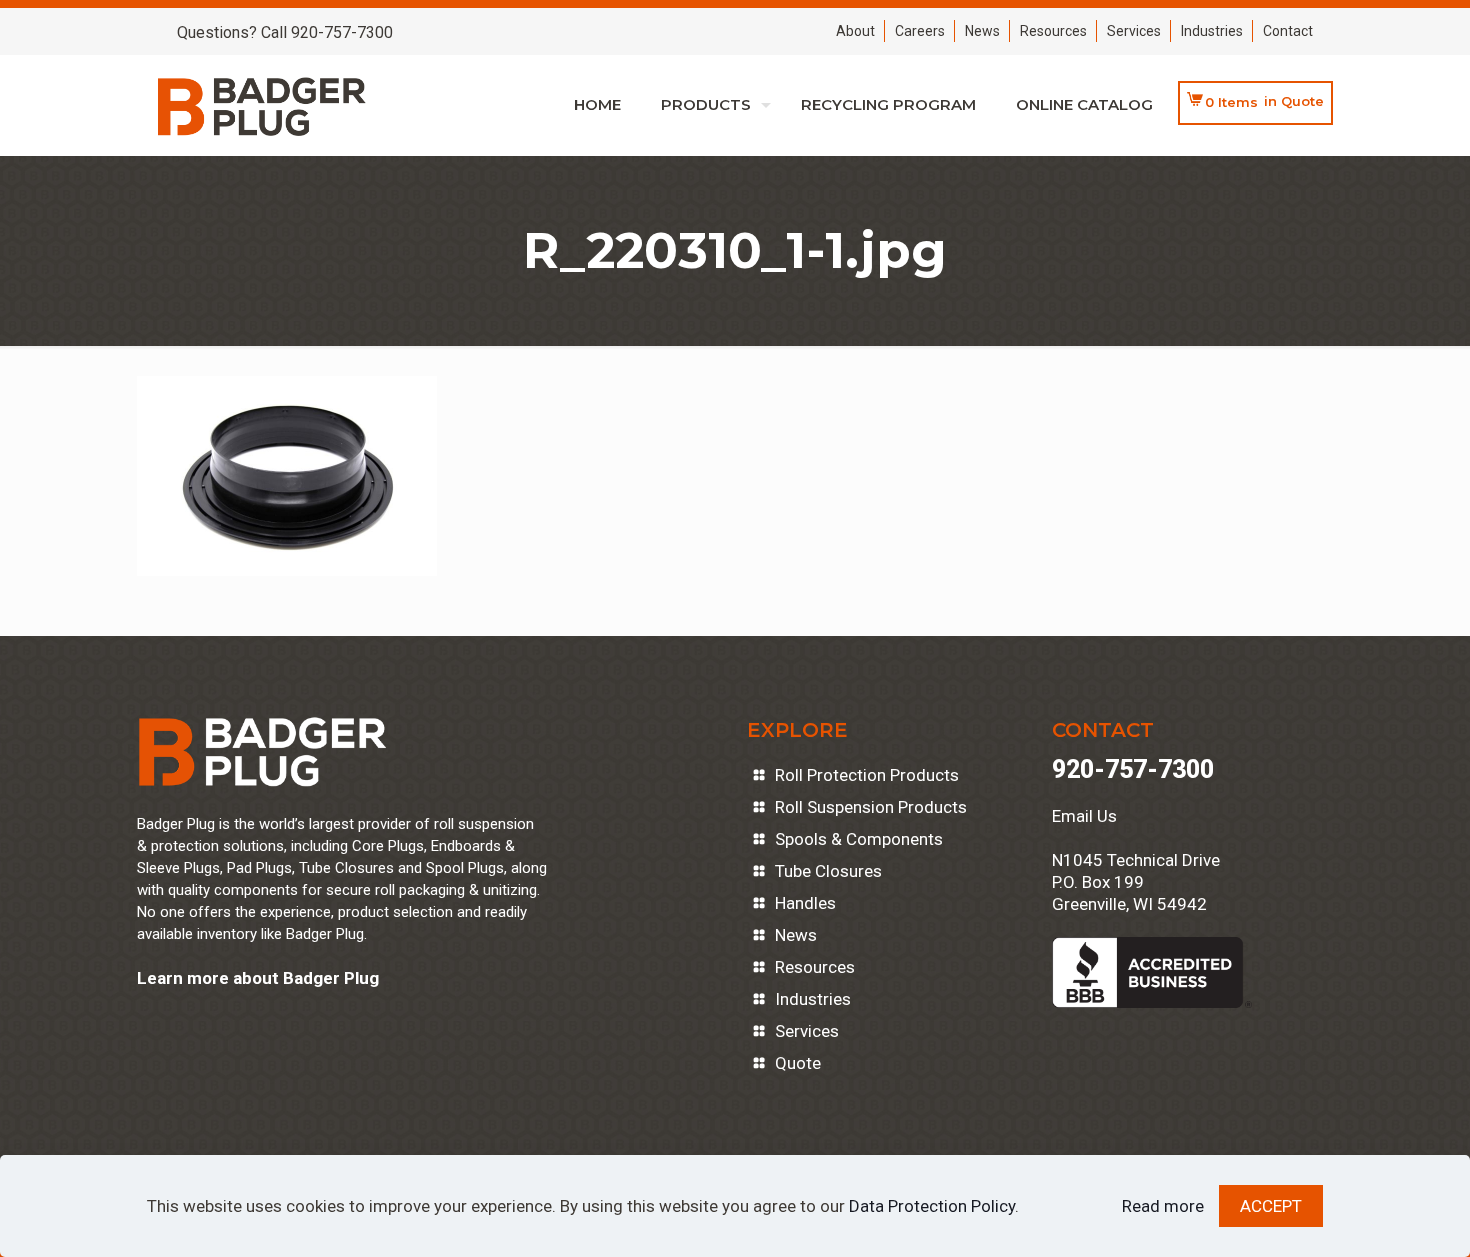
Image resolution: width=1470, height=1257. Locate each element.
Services (1134, 31)
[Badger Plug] (262, 105)
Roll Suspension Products (871, 807)
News (982, 31)
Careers (920, 31)
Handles (805, 903)
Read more (1163, 1206)
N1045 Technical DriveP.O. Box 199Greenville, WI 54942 (1136, 882)
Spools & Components (859, 839)
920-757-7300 (1133, 769)
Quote (798, 1063)
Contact (1288, 31)
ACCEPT (1271, 1206)
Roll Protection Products (867, 775)
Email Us (1084, 816)
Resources (1053, 31)
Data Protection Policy (932, 1206)
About (855, 31)
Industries (1212, 31)
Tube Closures (828, 871)
